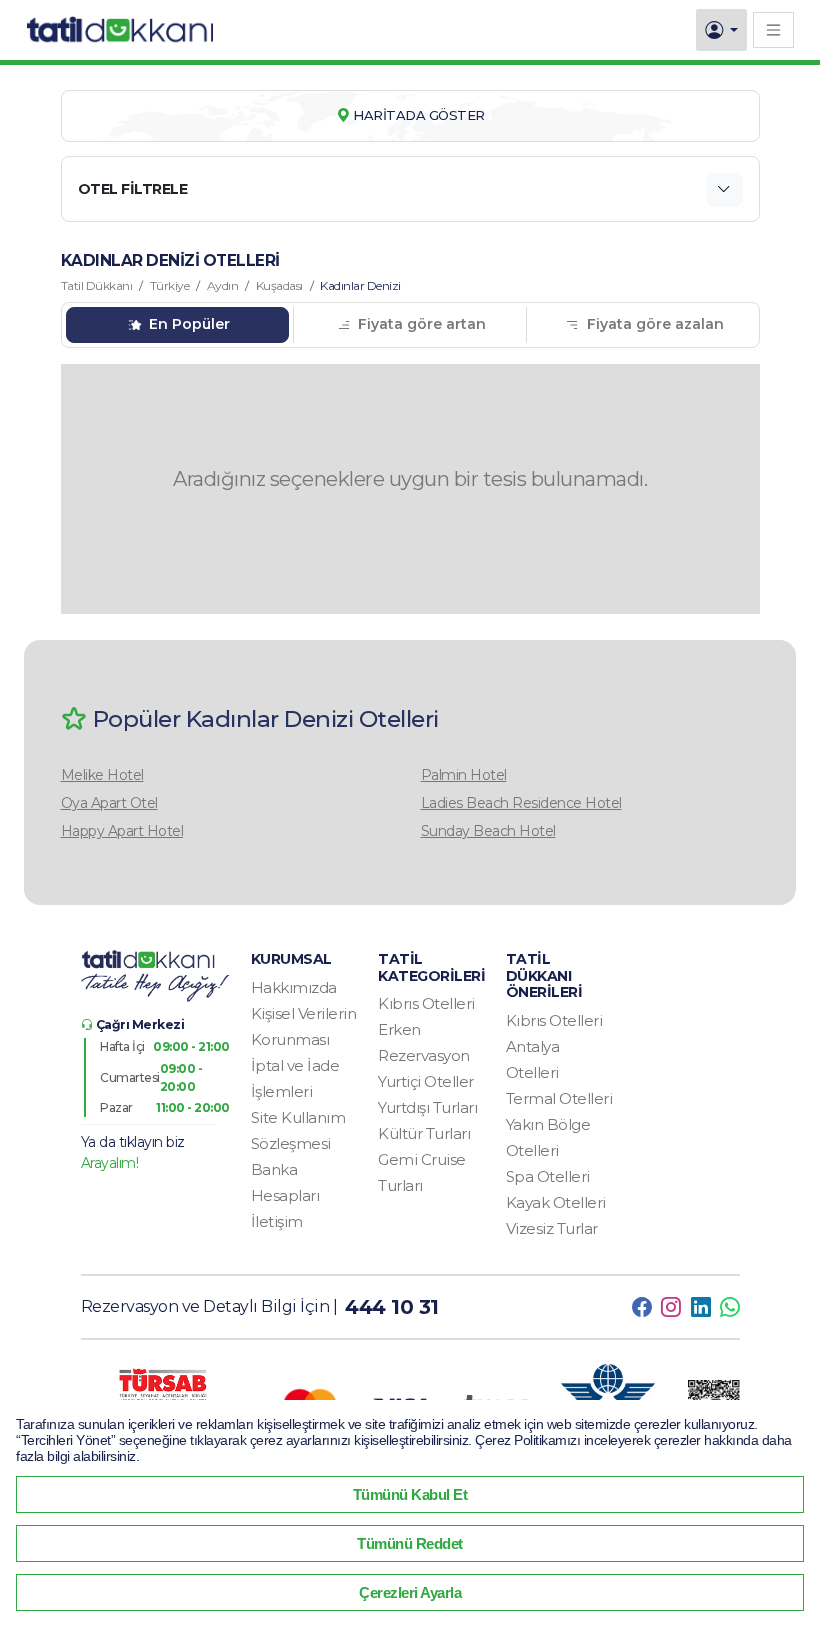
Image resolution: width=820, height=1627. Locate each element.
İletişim (277, 1221)
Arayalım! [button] (110, 1163)
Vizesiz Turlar (552, 1228)
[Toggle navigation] (773, 29)
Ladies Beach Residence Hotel (521, 803)
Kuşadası (279, 285)
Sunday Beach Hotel (488, 831)
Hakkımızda (294, 987)
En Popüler (187, 324)
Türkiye (170, 285)
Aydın (223, 285)
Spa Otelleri (548, 1176)
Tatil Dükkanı (97, 285)
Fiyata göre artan (420, 324)
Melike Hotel (102, 775)
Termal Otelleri (559, 1098)
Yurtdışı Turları (427, 1107)
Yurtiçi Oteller (426, 1081)
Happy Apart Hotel (122, 831)
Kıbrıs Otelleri (426, 1003)
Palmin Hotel (464, 775)
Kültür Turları (424, 1133)
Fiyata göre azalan (653, 324)
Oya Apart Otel (109, 803)
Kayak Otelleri (556, 1202)
